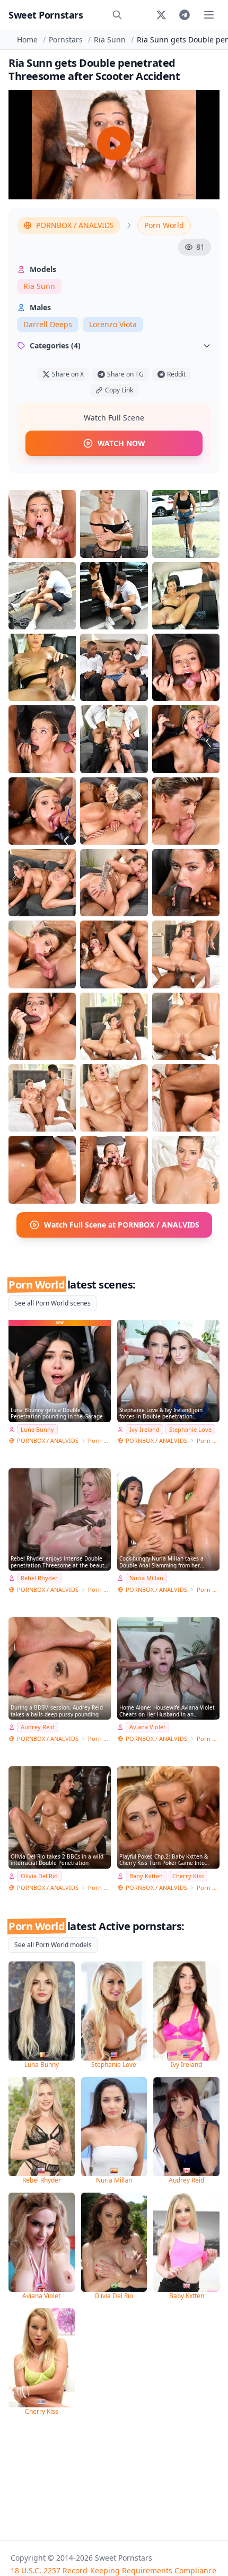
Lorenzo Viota (113, 324)
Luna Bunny (37, 1429)
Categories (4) (55, 345)
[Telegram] (185, 15)
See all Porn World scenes (52, 1303)
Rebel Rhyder (39, 1578)
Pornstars (66, 40)
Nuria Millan (146, 1578)
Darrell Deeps (48, 324)
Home (27, 40)
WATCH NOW (121, 443)
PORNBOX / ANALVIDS (75, 225)
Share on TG (125, 374)
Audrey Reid (38, 1727)
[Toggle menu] (209, 15)
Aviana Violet (147, 1727)
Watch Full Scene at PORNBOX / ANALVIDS (122, 1225)
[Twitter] (161, 15)
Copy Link (119, 390)
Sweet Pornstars (46, 15)
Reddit (176, 374)
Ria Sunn (110, 40)
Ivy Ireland (144, 1429)
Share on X (68, 374)
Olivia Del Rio (39, 1876)
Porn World (164, 225)
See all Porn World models (53, 1945)
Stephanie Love (190, 1429)
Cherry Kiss (188, 1876)
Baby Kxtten (146, 1876)
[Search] (117, 15)
